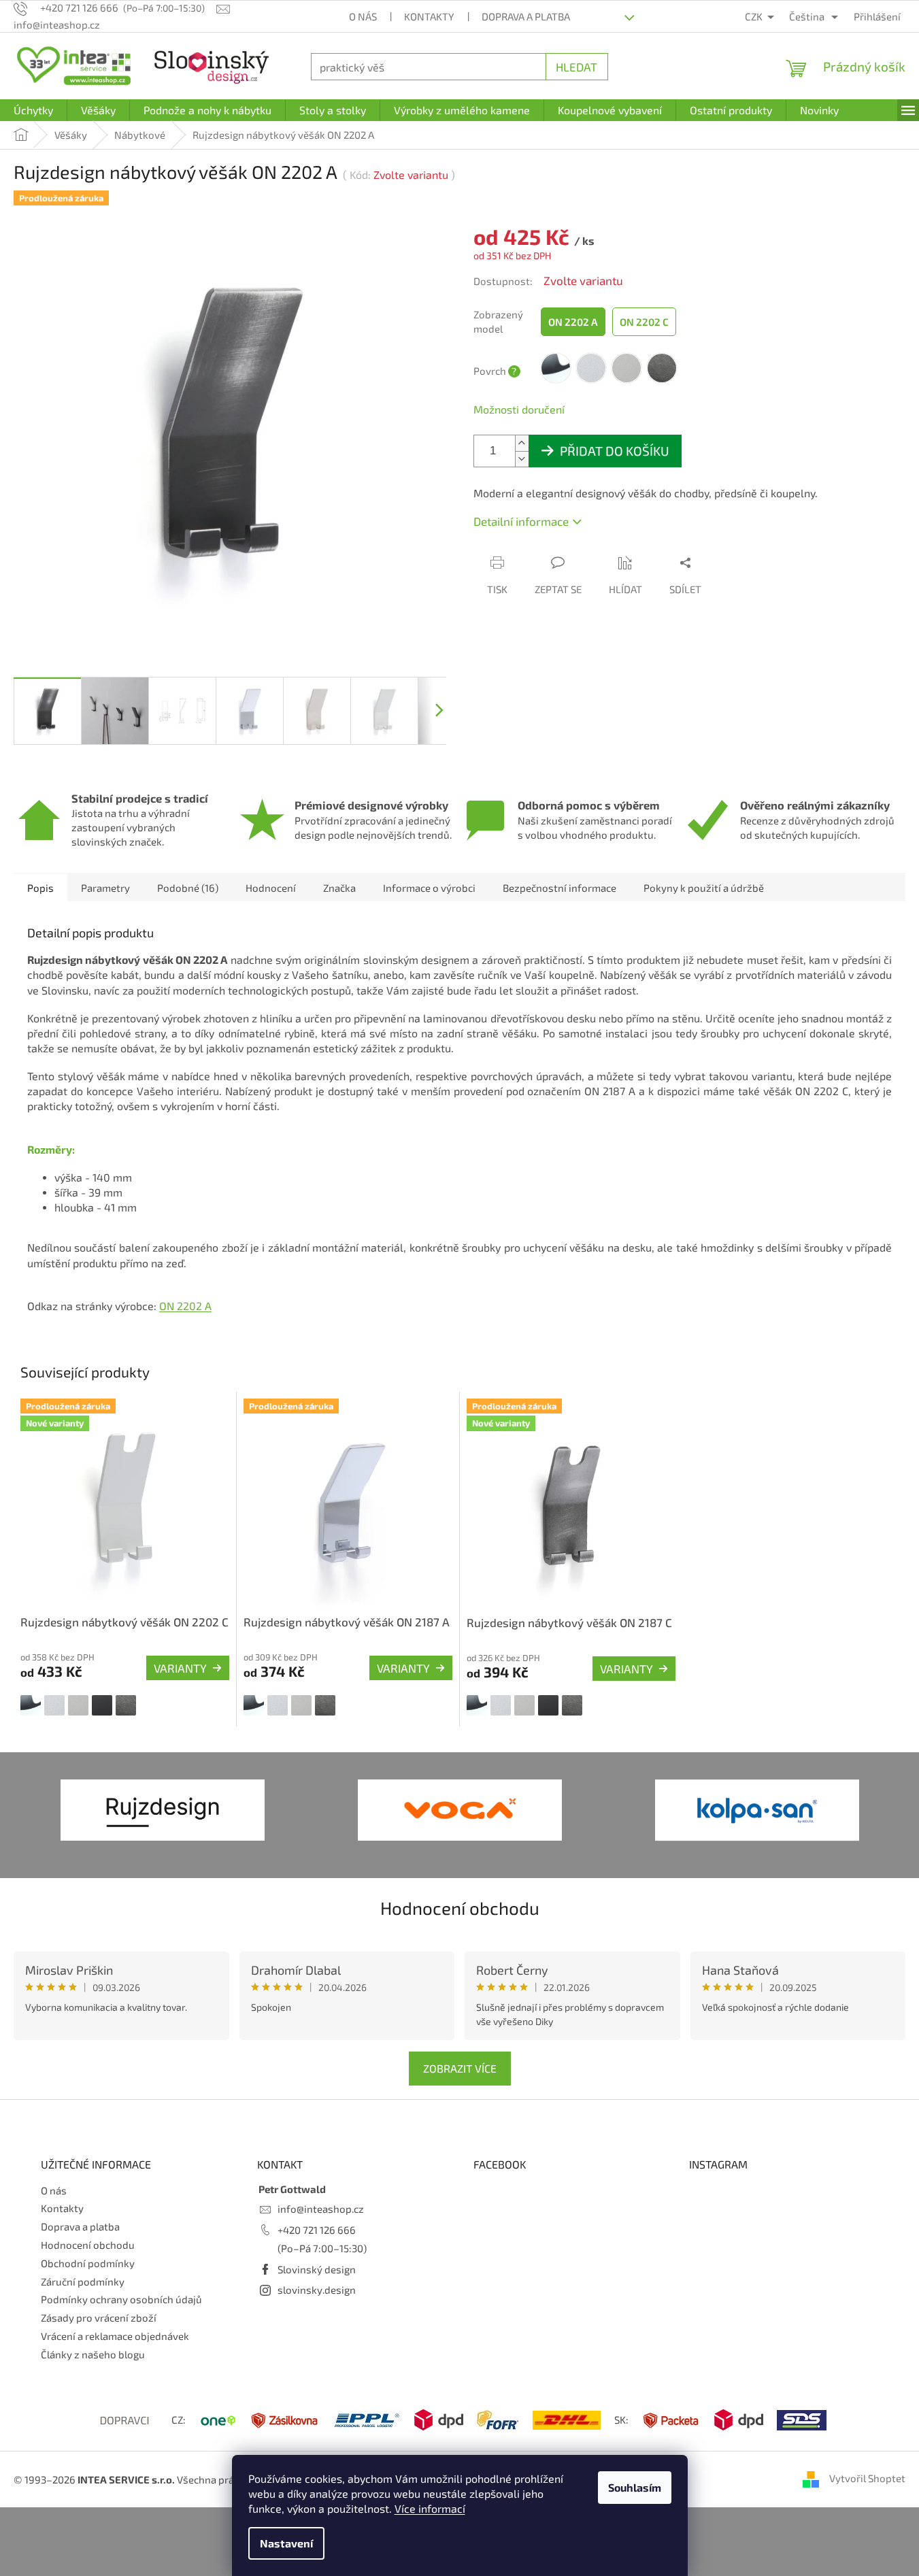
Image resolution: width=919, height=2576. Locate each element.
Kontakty (429, 16)
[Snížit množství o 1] (522, 459)
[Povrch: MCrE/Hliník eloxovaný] (54, 1705)
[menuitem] (33, 110)
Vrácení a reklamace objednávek (115, 2336)
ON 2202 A (185, 1306)
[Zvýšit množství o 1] (522, 443)
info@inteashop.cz (321, 2209)
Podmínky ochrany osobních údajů (121, 2299)
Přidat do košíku (615, 451)
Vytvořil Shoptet (867, 2478)
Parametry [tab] (105, 888)
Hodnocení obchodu (460, 1908)
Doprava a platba (526, 16)
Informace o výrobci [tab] (429, 888)
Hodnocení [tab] (271, 888)
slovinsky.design (317, 2290)
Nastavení (286, 2543)
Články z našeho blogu (93, 2354)
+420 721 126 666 (317, 2230)
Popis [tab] (40, 888)
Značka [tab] (339, 888)
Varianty (180, 1668)
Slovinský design (317, 2269)
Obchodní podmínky (88, 2263)
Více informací (430, 2508)
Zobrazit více (460, 2068)
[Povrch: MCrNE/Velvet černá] (102, 1705)
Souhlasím (635, 2487)
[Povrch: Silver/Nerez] (78, 1705)
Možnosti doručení (519, 409)
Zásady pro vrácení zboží (99, 2318)
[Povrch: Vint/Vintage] (126, 1705)
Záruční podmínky (83, 2281)
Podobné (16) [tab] (188, 888)
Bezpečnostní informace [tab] (559, 888)
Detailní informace (521, 521)
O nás (363, 16)
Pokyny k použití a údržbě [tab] (704, 888)
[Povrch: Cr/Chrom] (31, 1705)
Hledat (577, 67)
